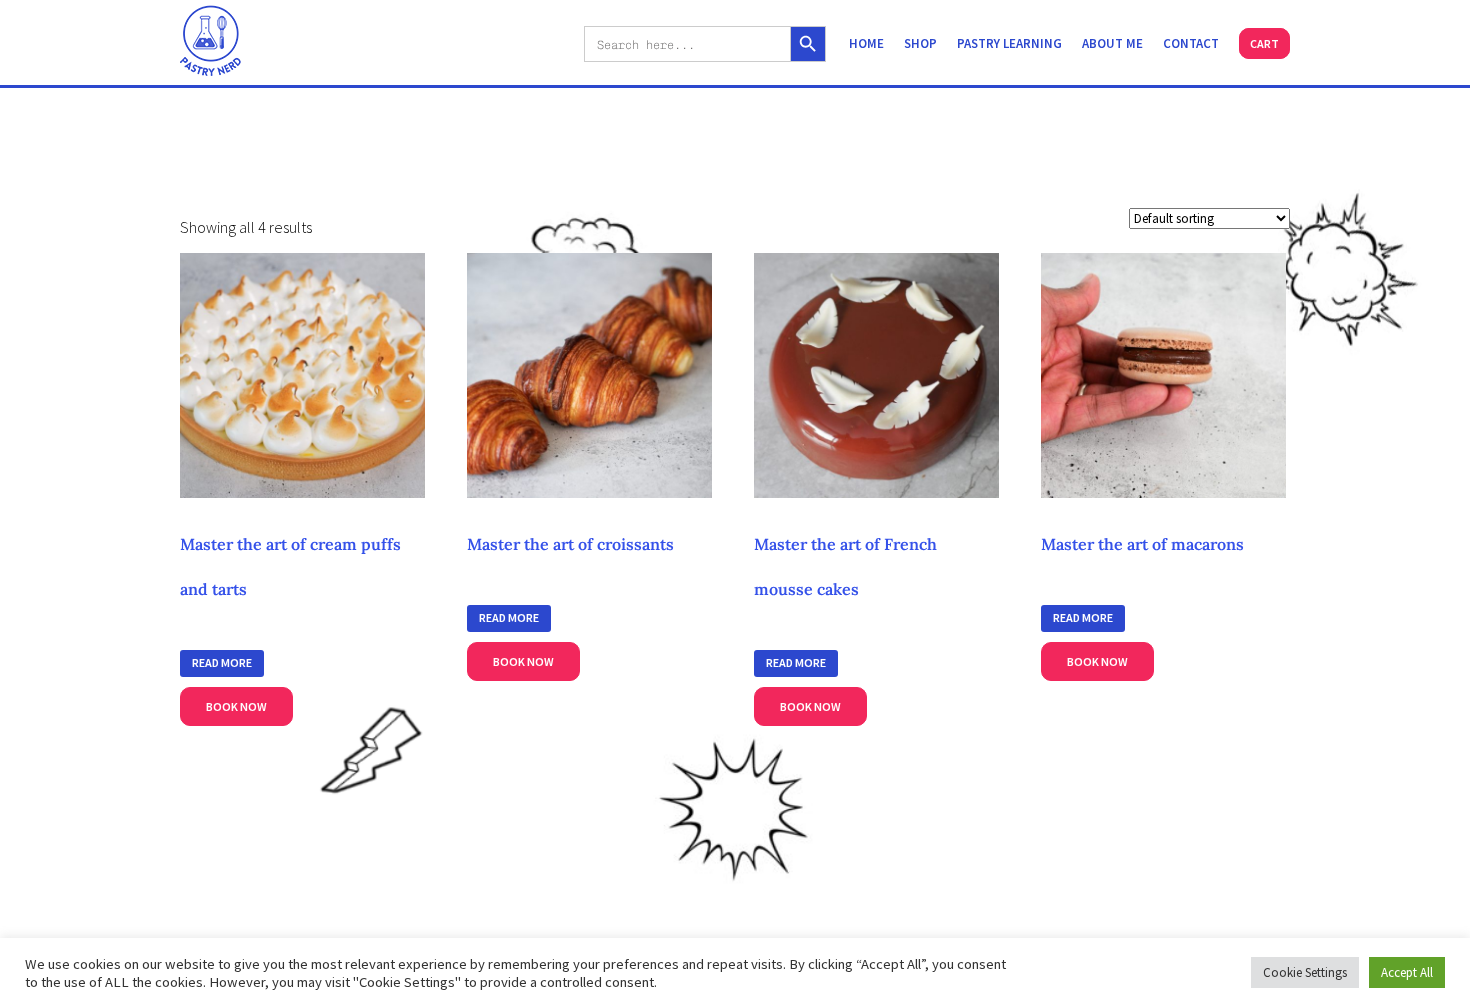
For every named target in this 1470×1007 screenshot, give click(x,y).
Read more (222, 662)
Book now (236, 706)
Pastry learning (1009, 43)
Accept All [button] (1407, 972)
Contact (1191, 43)
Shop (920, 43)
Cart (1264, 43)
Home (866, 43)
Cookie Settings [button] (1305, 972)
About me (1112, 43)
